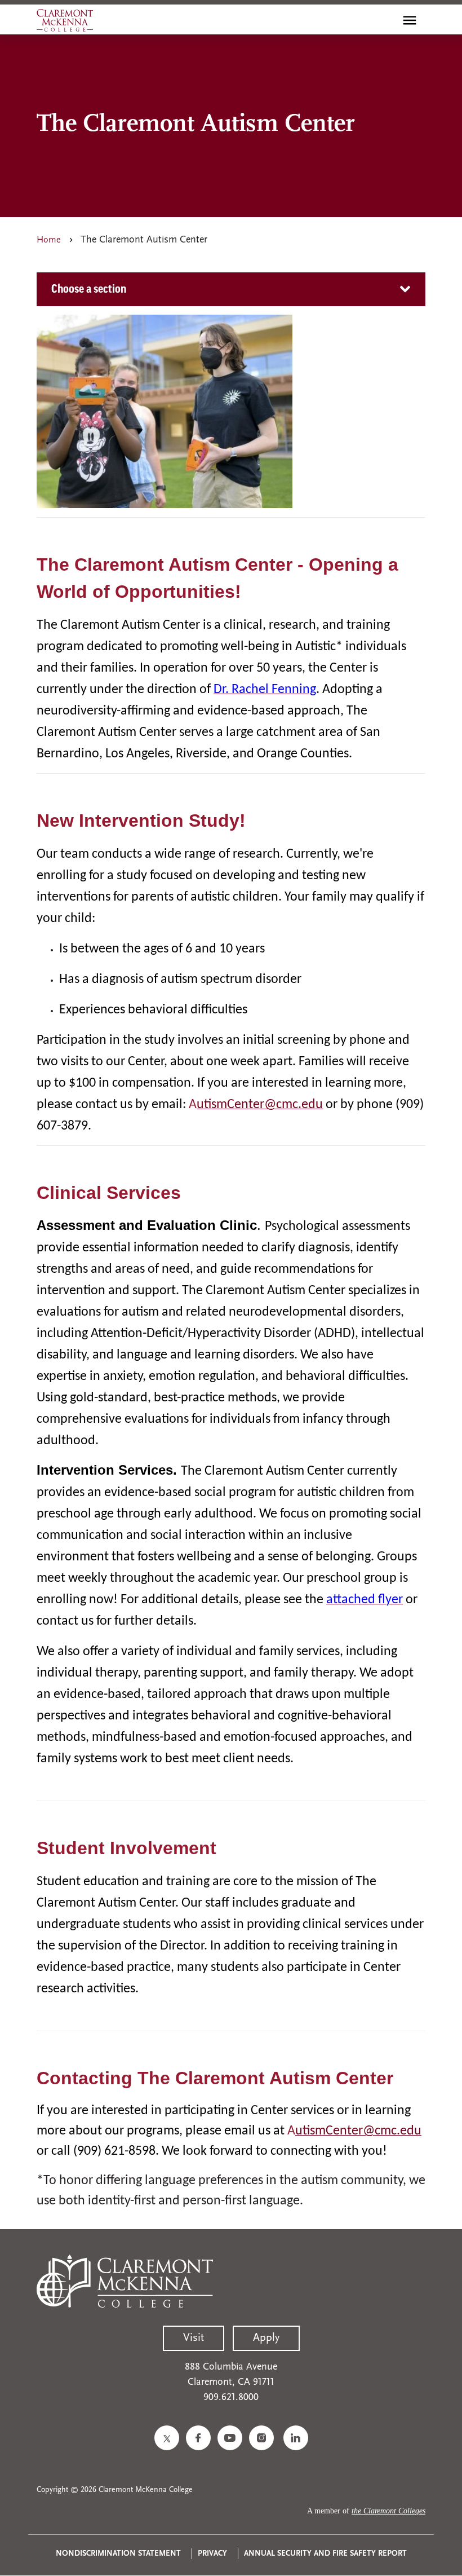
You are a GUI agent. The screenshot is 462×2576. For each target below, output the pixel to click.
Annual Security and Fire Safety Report (325, 2554)
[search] (385, 20)
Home (49, 240)
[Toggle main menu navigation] (410, 20)
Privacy (212, 2554)
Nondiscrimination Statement (118, 2554)
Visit (194, 2338)
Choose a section (89, 289)
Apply (266, 2338)
